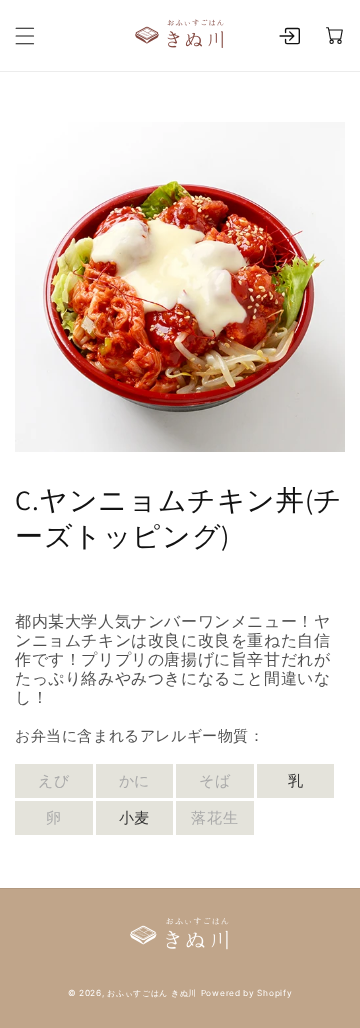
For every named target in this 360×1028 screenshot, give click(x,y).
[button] (25, 36)
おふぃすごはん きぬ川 (152, 993)
